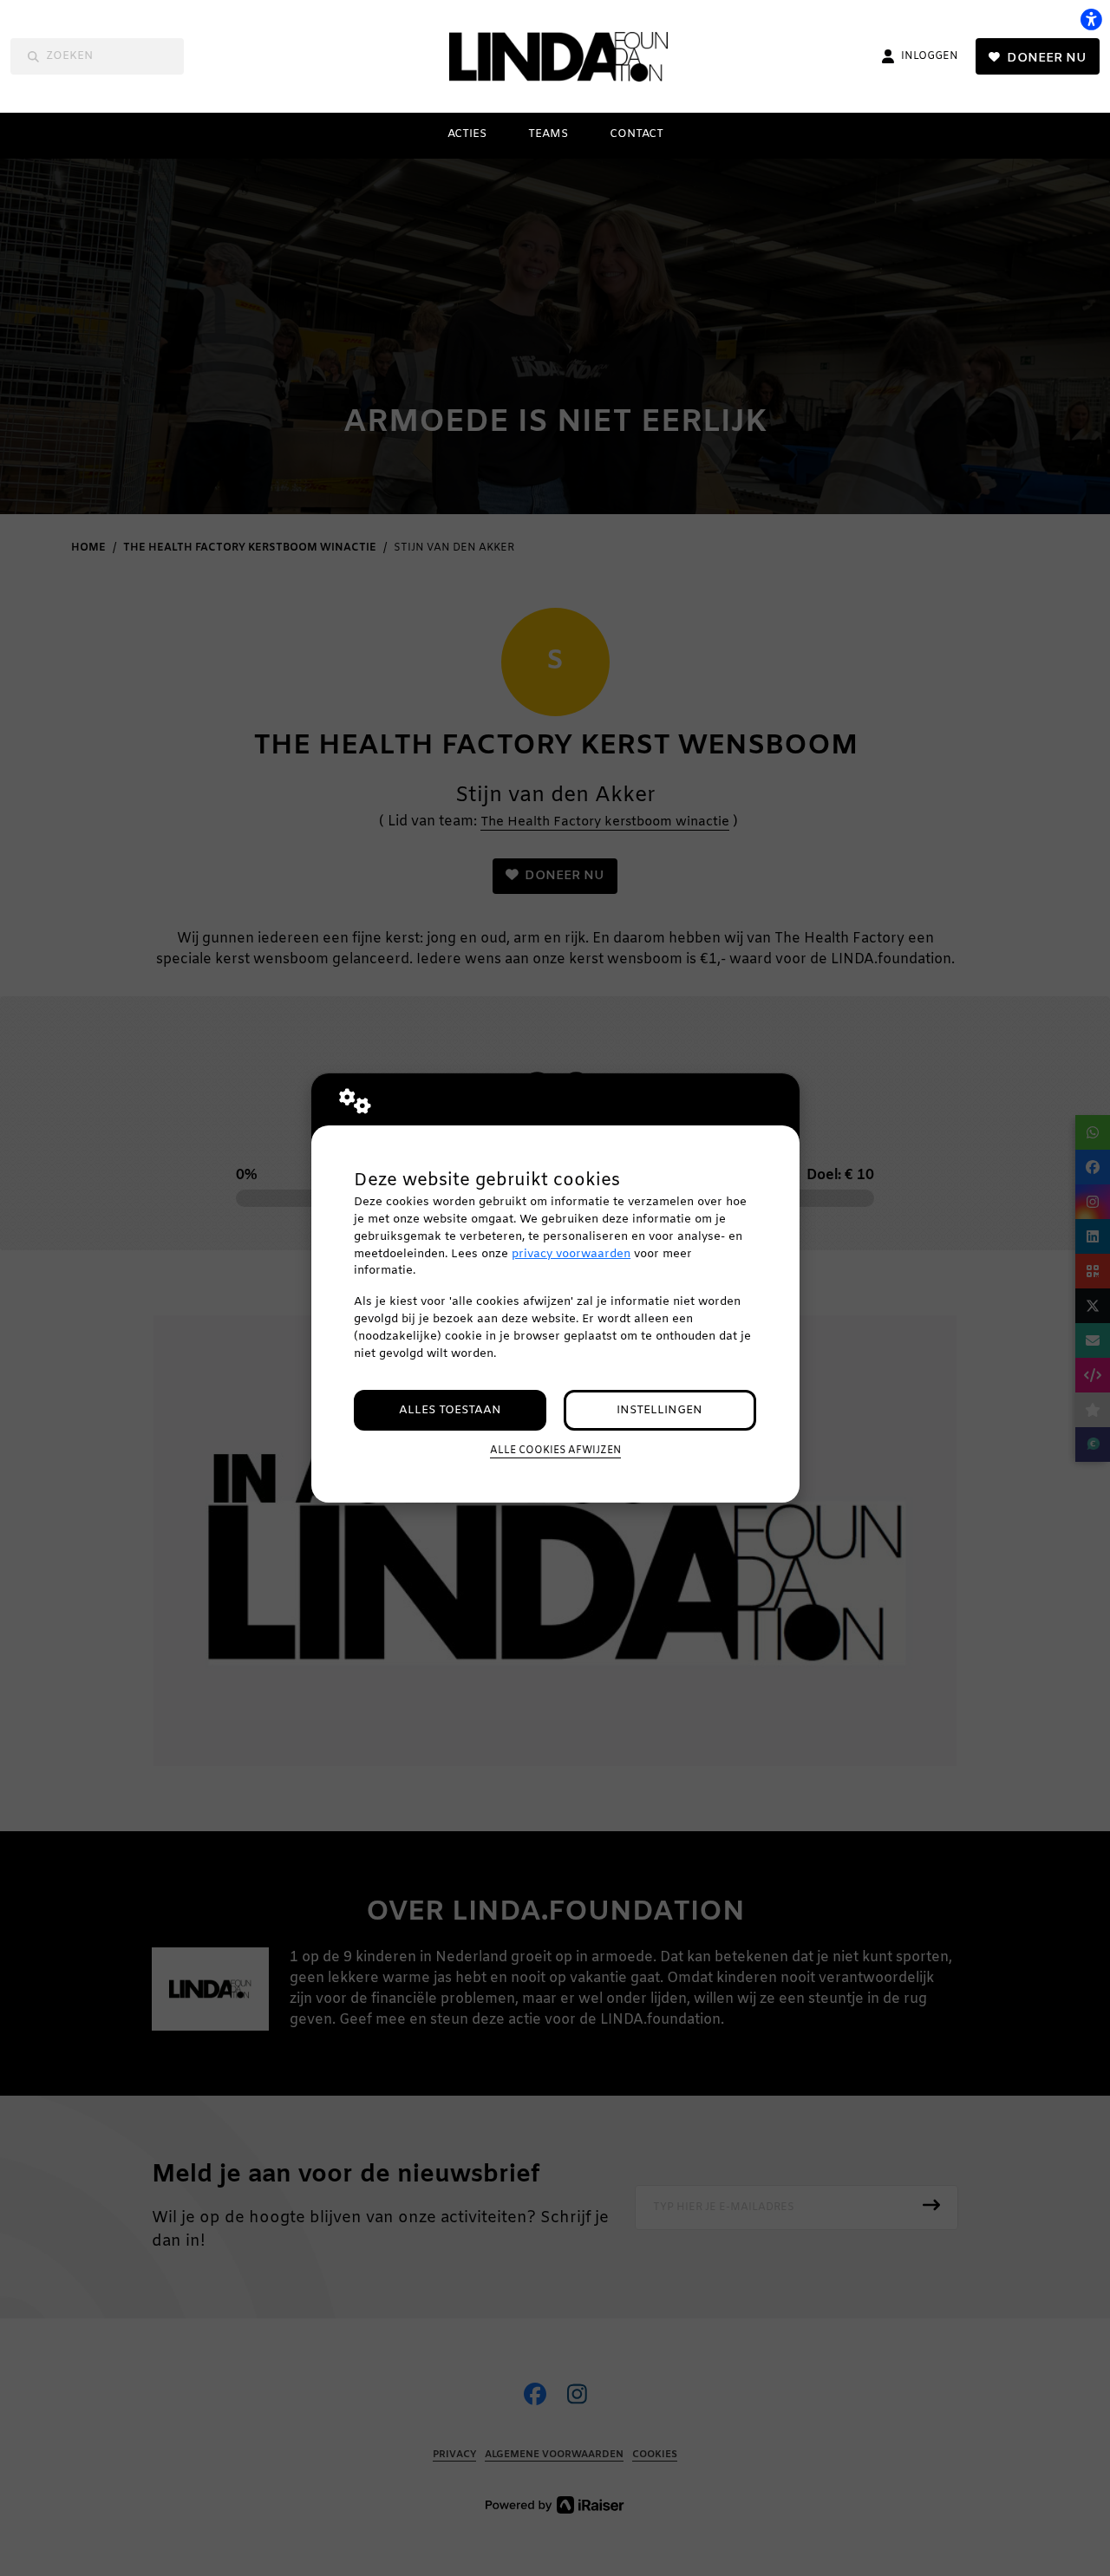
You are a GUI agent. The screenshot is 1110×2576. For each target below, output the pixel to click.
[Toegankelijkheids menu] (1091, 19)
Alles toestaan (450, 1410)
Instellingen (659, 1410)
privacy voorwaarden (571, 1254)
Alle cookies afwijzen (555, 1451)
